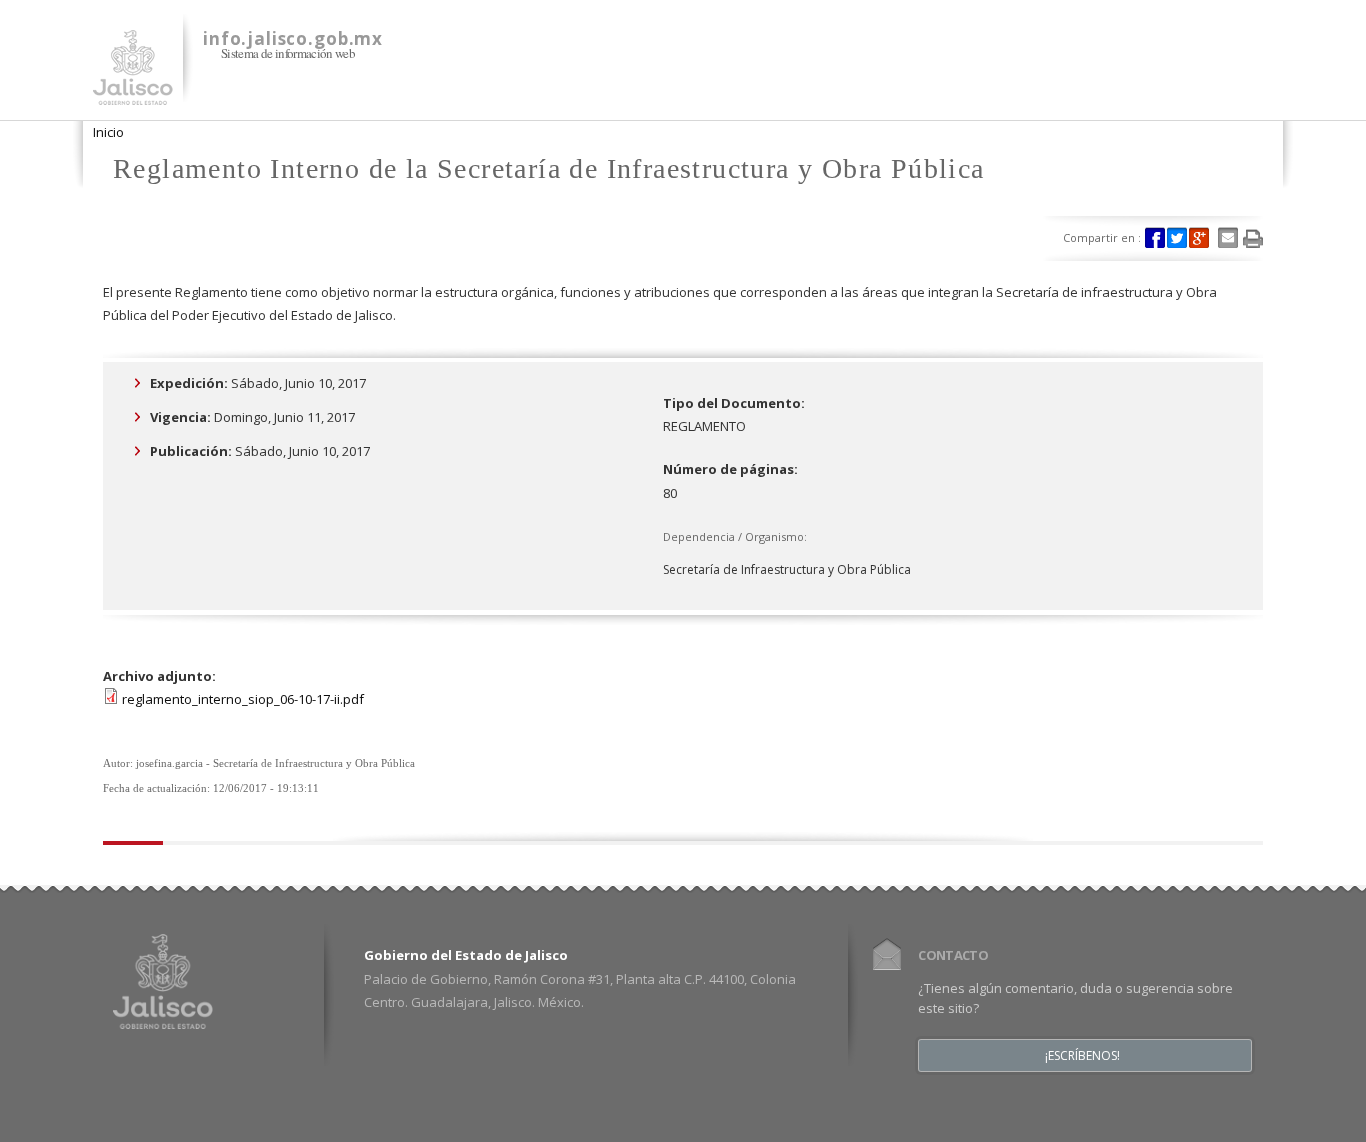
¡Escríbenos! (1082, 1056)
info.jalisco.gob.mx (293, 38)
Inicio (108, 132)
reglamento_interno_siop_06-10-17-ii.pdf (243, 699)
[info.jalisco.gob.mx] (133, 93)
